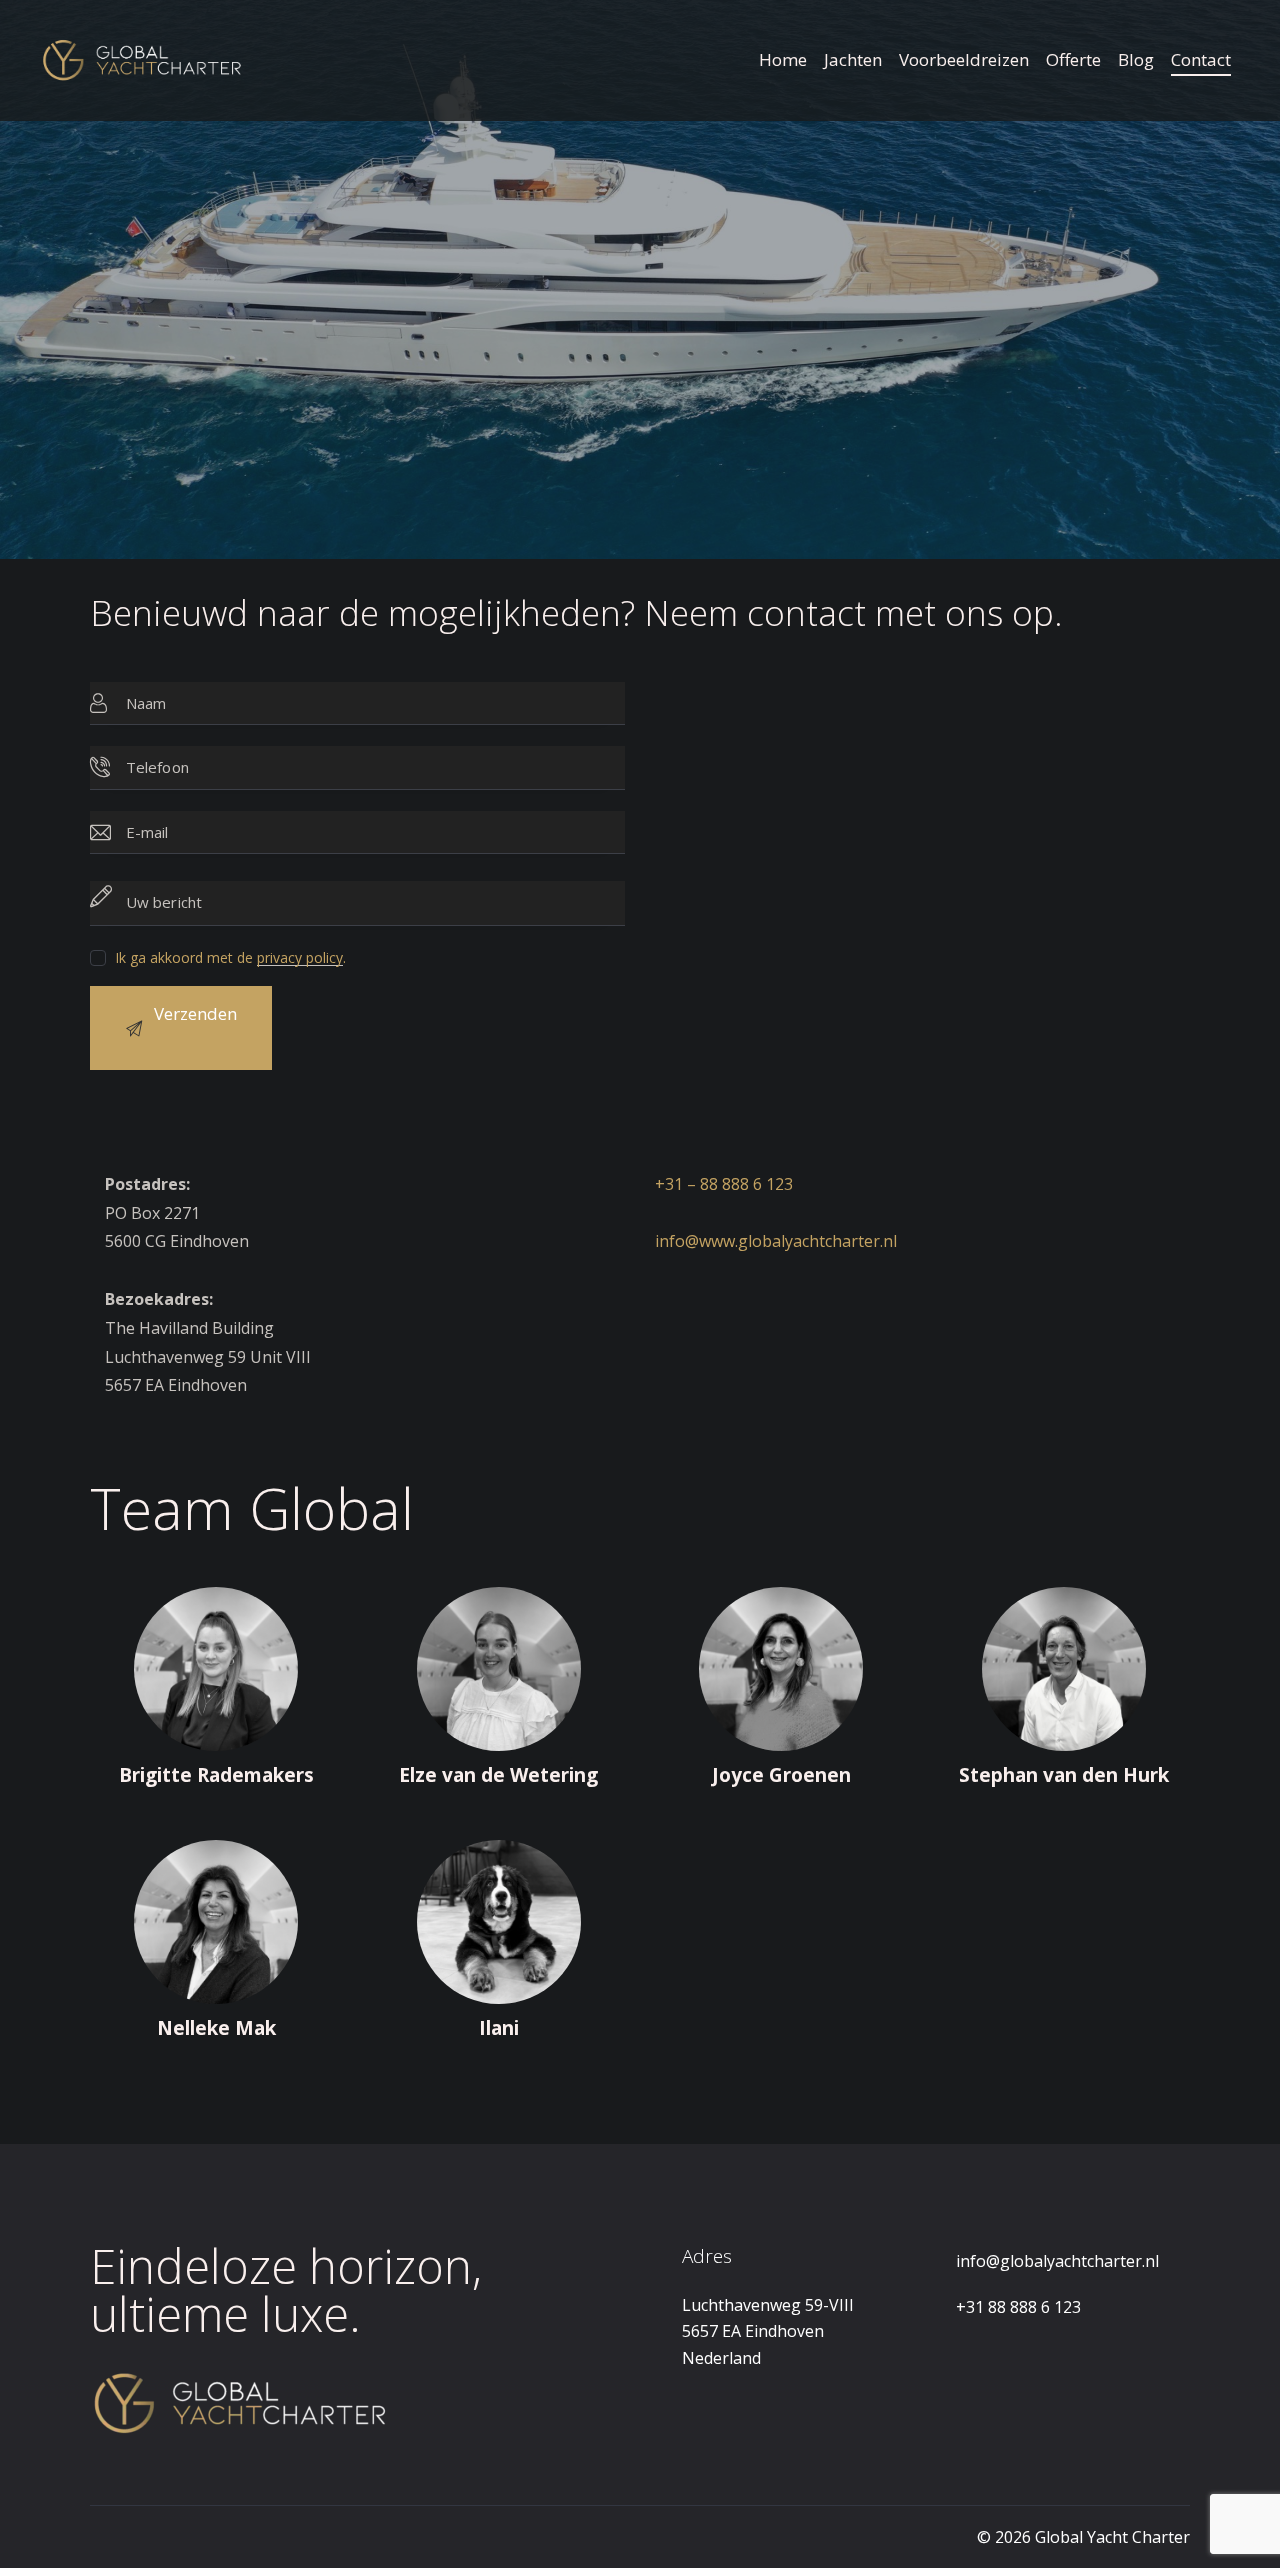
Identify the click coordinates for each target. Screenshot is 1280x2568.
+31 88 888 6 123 (1018, 2307)
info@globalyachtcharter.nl (1057, 2261)
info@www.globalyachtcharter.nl (776, 1241)
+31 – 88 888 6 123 (724, 1184)
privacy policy (300, 958)
